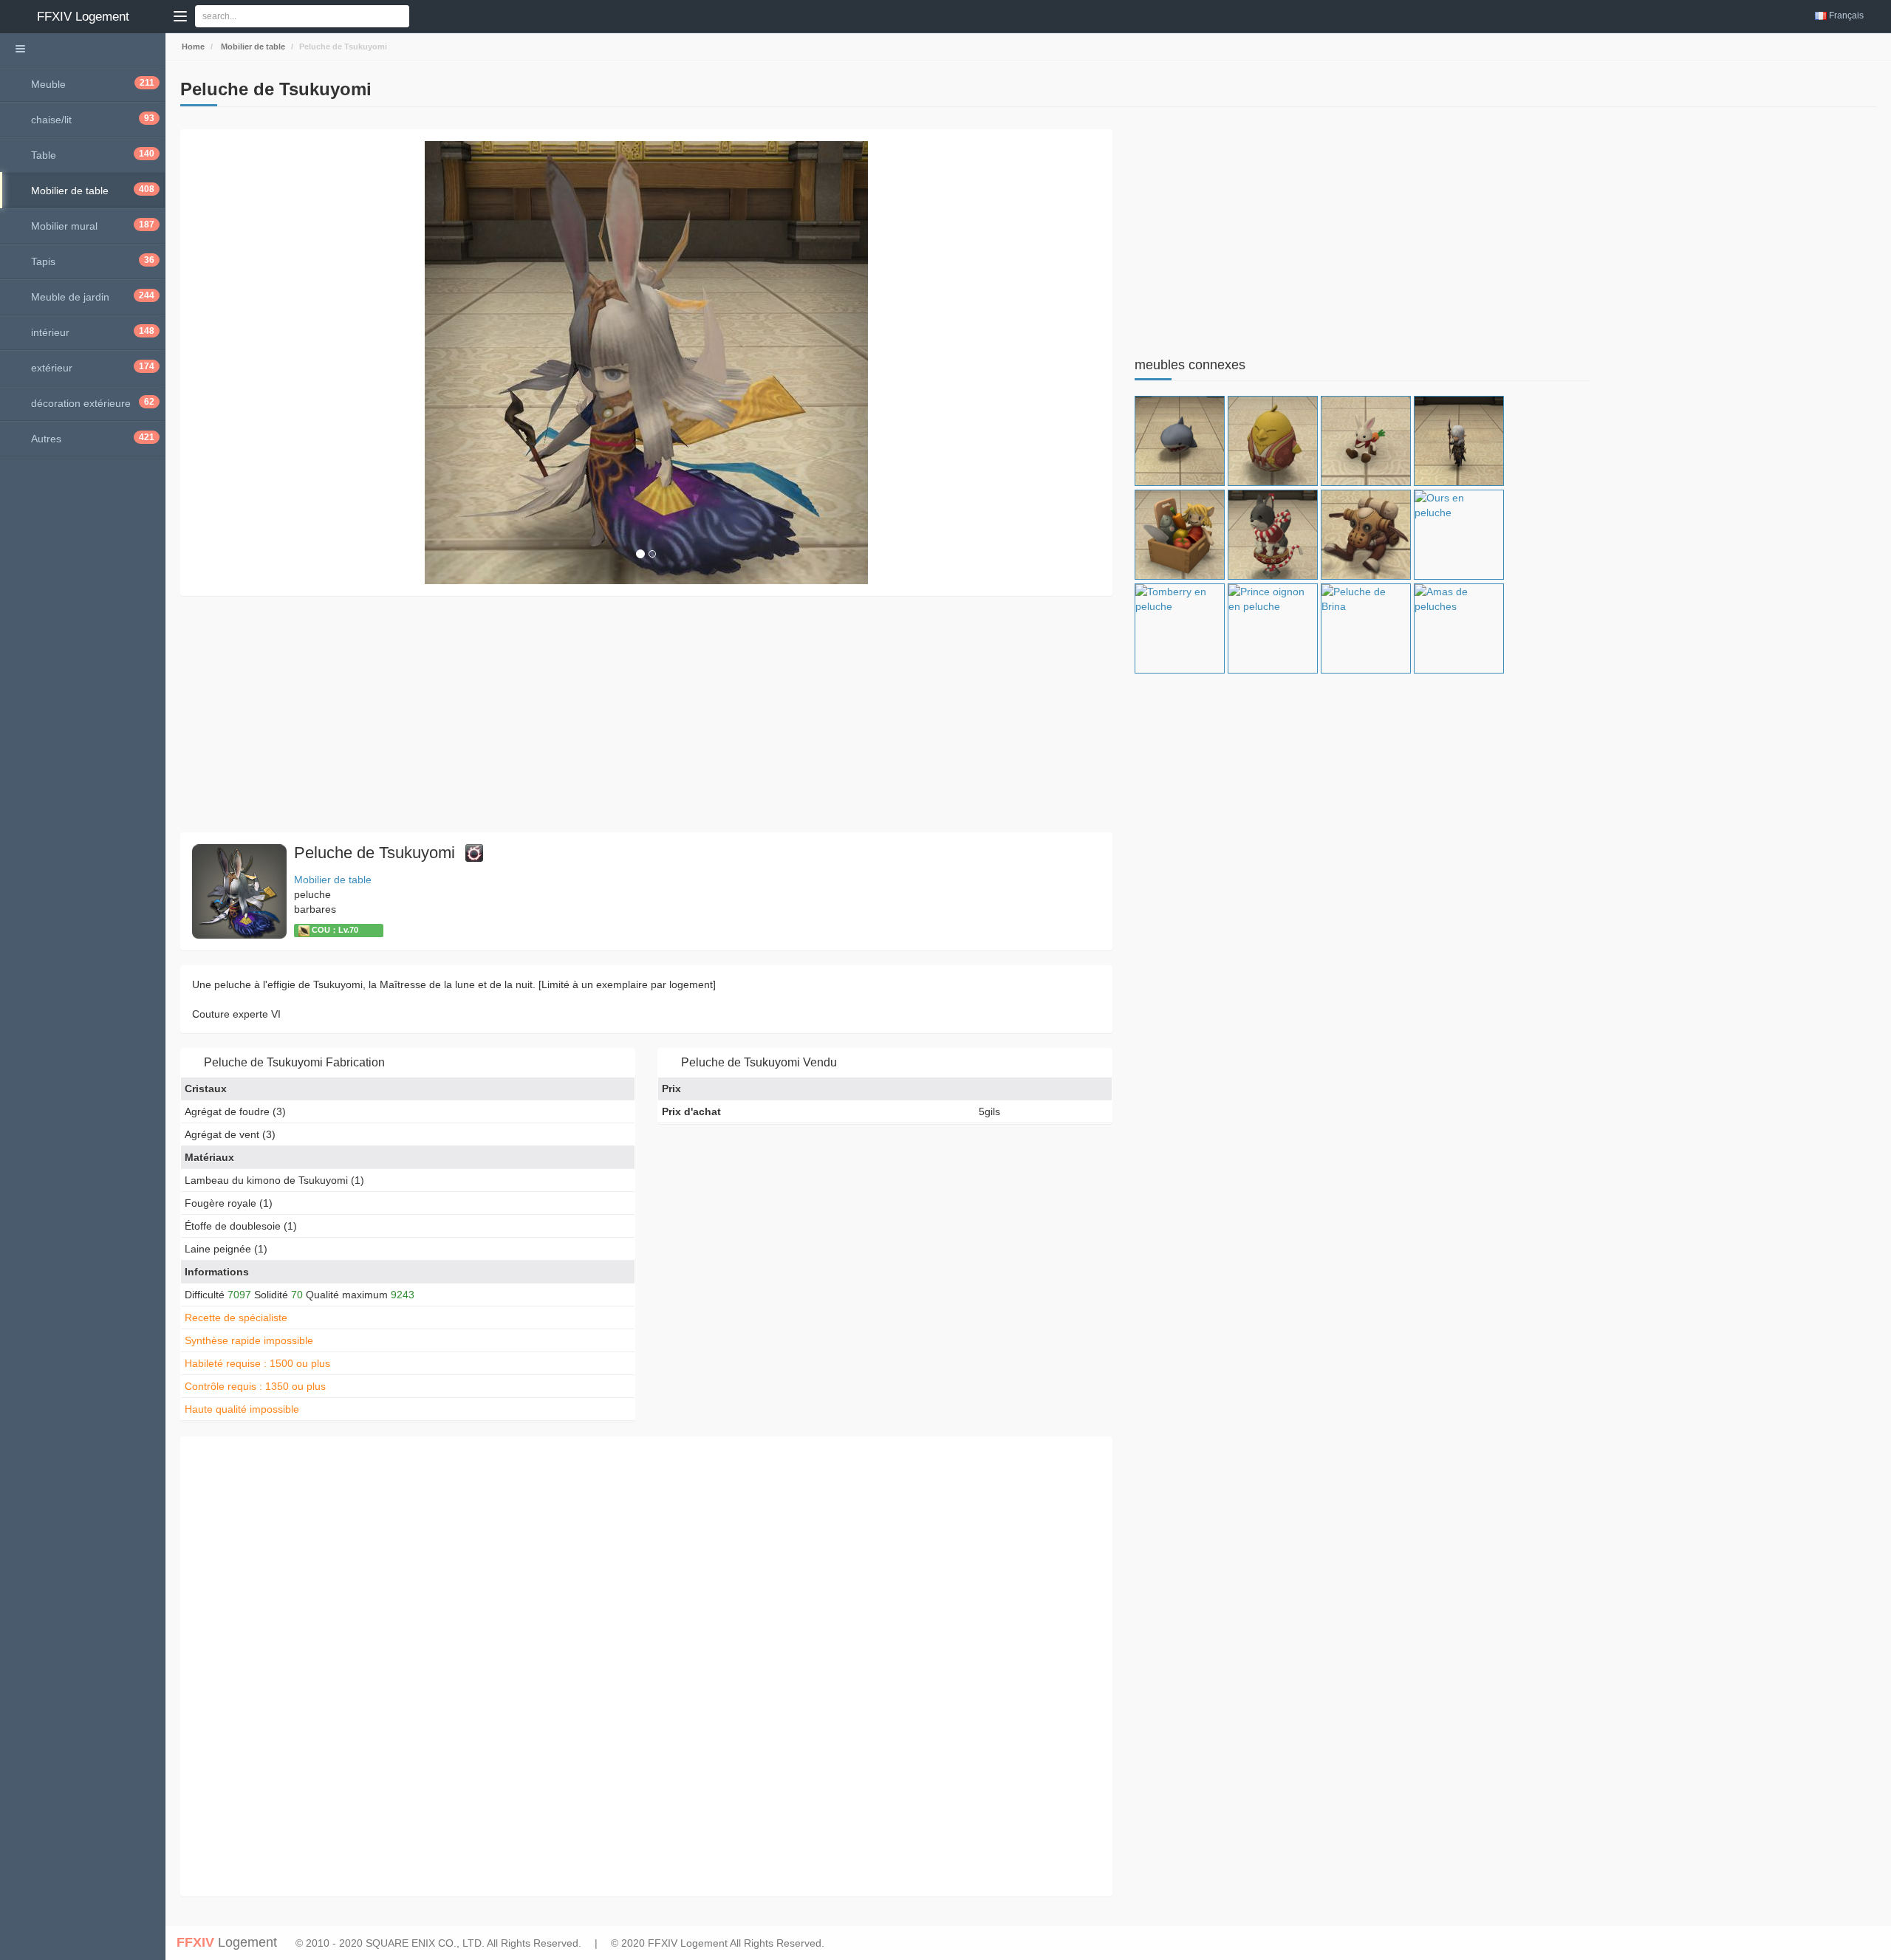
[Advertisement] (623, 714)
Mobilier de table (252, 47)
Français (1846, 16)
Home (192, 47)
